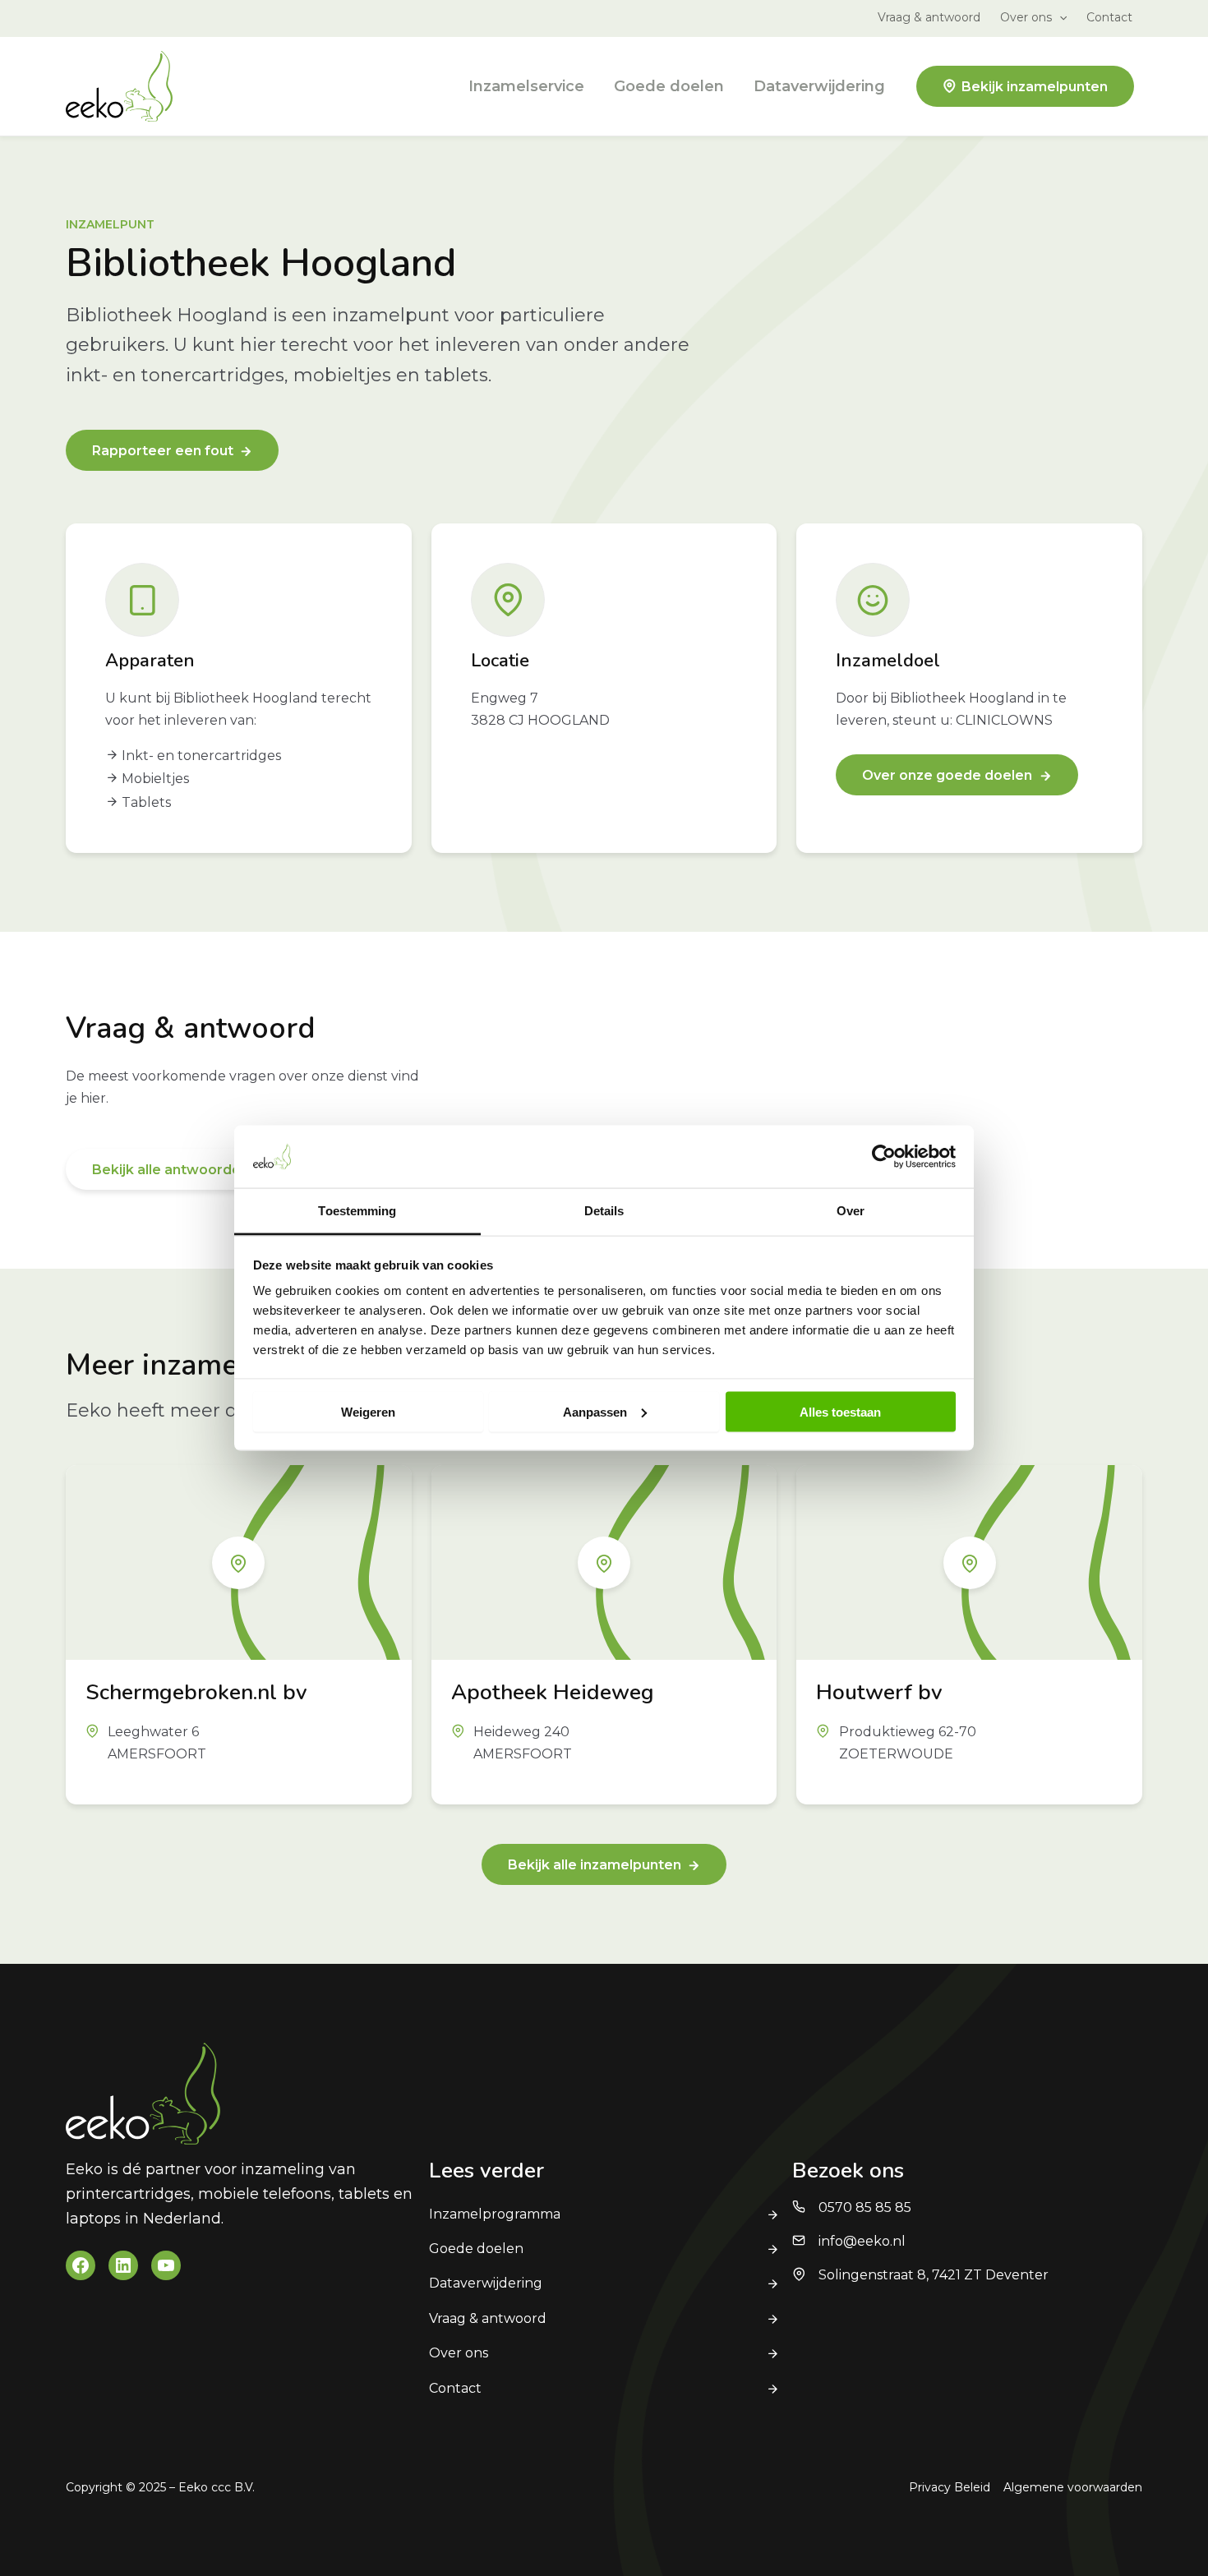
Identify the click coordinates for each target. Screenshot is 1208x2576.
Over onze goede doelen (947, 775)
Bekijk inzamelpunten (1035, 87)
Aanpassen (595, 1411)
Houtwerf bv (879, 1692)
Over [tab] (851, 1211)
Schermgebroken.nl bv (196, 1692)
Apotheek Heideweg (553, 1692)
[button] (1059, 17)
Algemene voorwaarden (1073, 2487)
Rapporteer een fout (163, 451)
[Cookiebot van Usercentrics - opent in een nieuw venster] (884, 1156)
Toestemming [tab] (357, 1211)
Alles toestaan (840, 1411)
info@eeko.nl (862, 2241)
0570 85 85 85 (865, 2207)
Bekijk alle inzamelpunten (595, 1865)
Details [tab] (604, 1211)
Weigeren (368, 1411)
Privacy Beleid (950, 2487)
